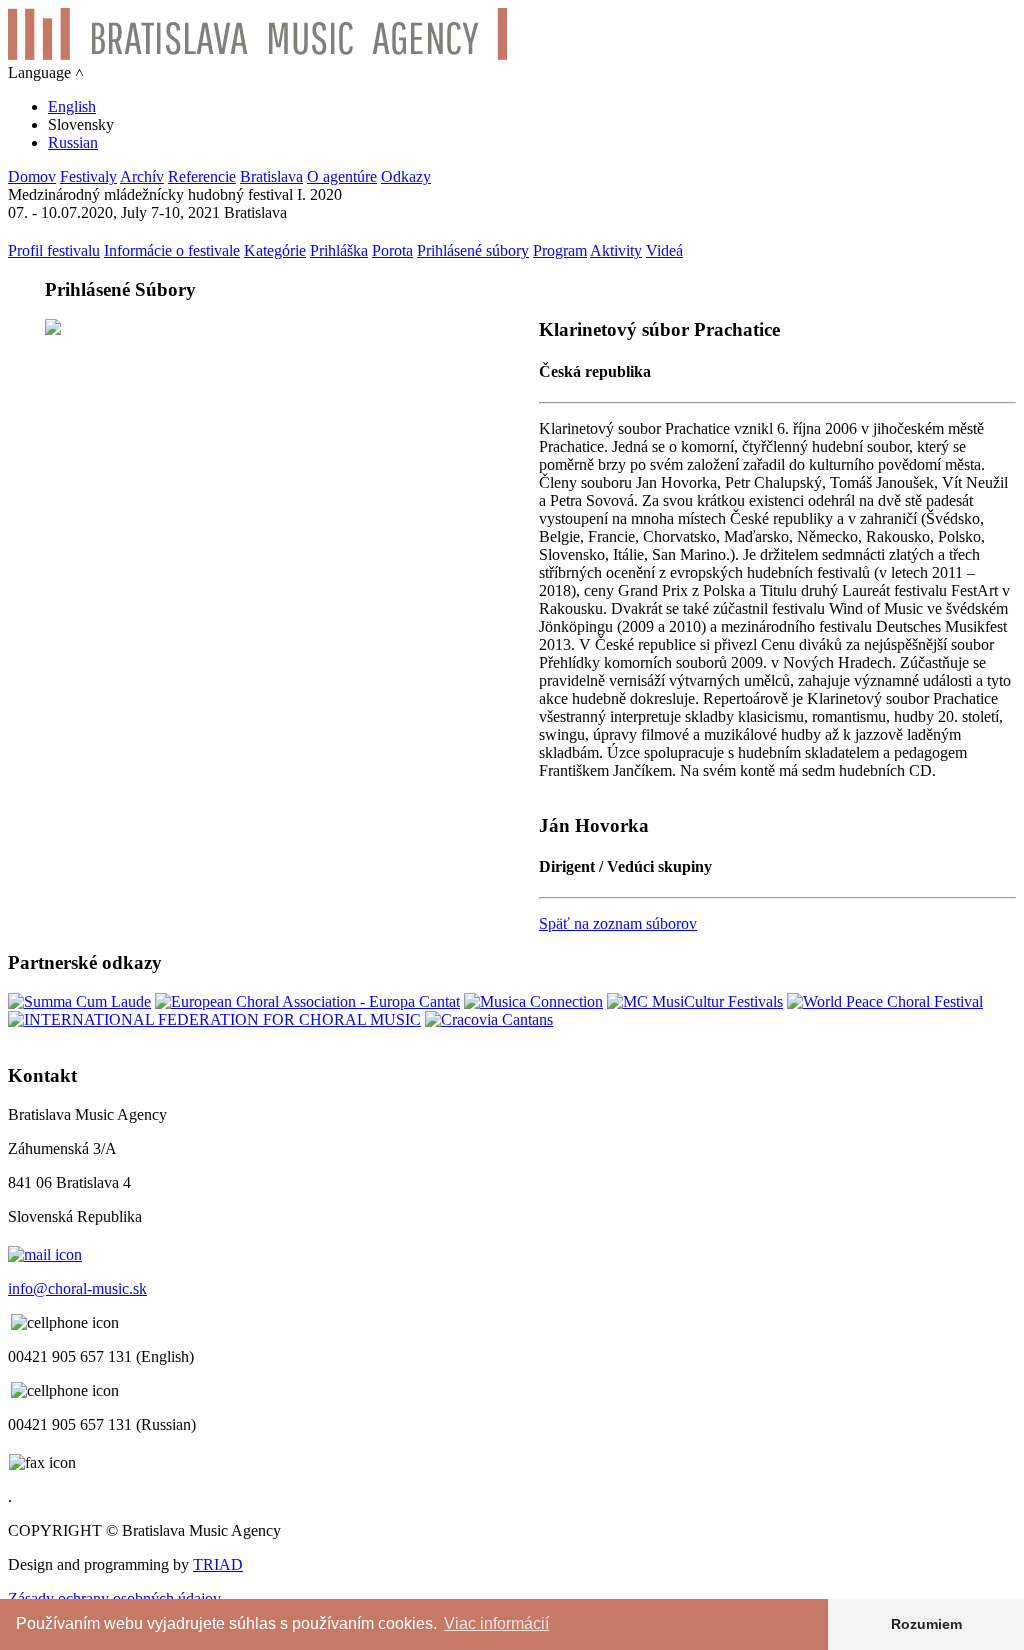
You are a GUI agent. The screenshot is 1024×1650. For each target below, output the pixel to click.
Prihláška (339, 250)
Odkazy (406, 176)
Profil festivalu (54, 250)
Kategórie (275, 250)
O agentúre (342, 176)
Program (560, 250)
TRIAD (218, 1564)
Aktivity (616, 250)
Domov (32, 176)
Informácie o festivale (172, 250)
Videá (664, 250)
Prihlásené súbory (473, 250)
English (72, 106)
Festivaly (88, 176)
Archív (142, 176)
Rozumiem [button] (926, 1624)
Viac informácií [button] (496, 1623)
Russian (73, 142)
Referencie (202, 176)
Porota (392, 250)
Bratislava (271, 176)
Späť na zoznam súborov (618, 923)
